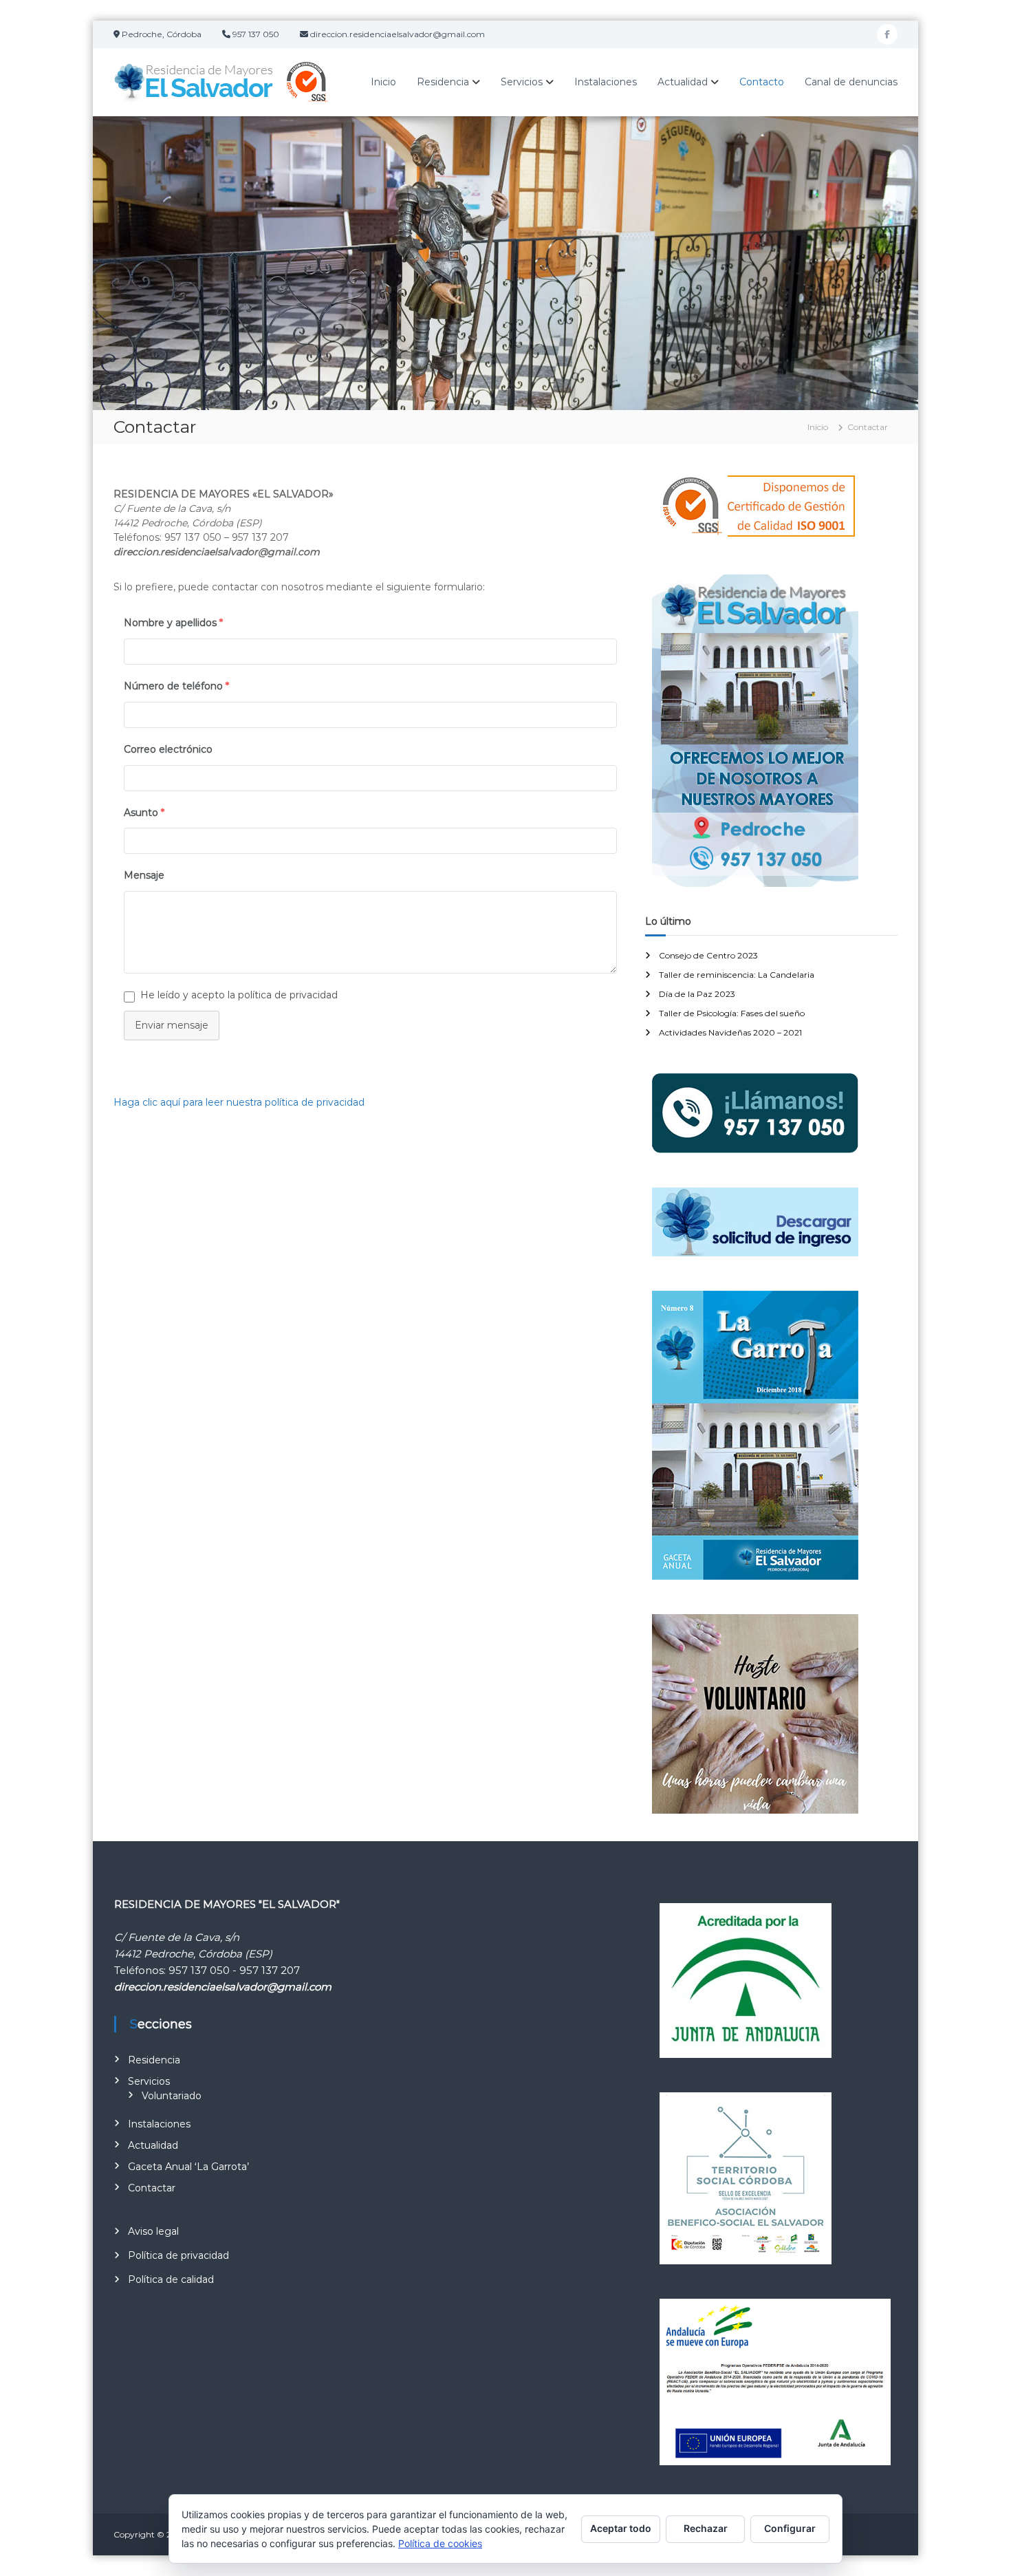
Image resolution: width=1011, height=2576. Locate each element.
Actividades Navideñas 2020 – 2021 (730, 1032)
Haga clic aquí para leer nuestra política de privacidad (239, 1102)
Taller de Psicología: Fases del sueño (732, 1013)
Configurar (790, 2528)
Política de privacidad (178, 2255)
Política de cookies (440, 2543)
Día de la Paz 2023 (697, 994)
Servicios (522, 82)
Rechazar (706, 2528)
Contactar (152, 2188)
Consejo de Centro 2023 (708, 955)
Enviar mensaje (172, 1025)
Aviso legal (153, 2231)
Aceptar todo (621, 2528)
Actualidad (683, 82)
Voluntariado (172, 2096)
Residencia (443, 82)
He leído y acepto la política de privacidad (239, 995)
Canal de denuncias (851, 82)
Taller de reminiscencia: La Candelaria (737, 975)
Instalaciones (606, 82)
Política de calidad (171, 2279)
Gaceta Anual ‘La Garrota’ (188, 2167)
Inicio (383, 82)
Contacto (762, 82)
